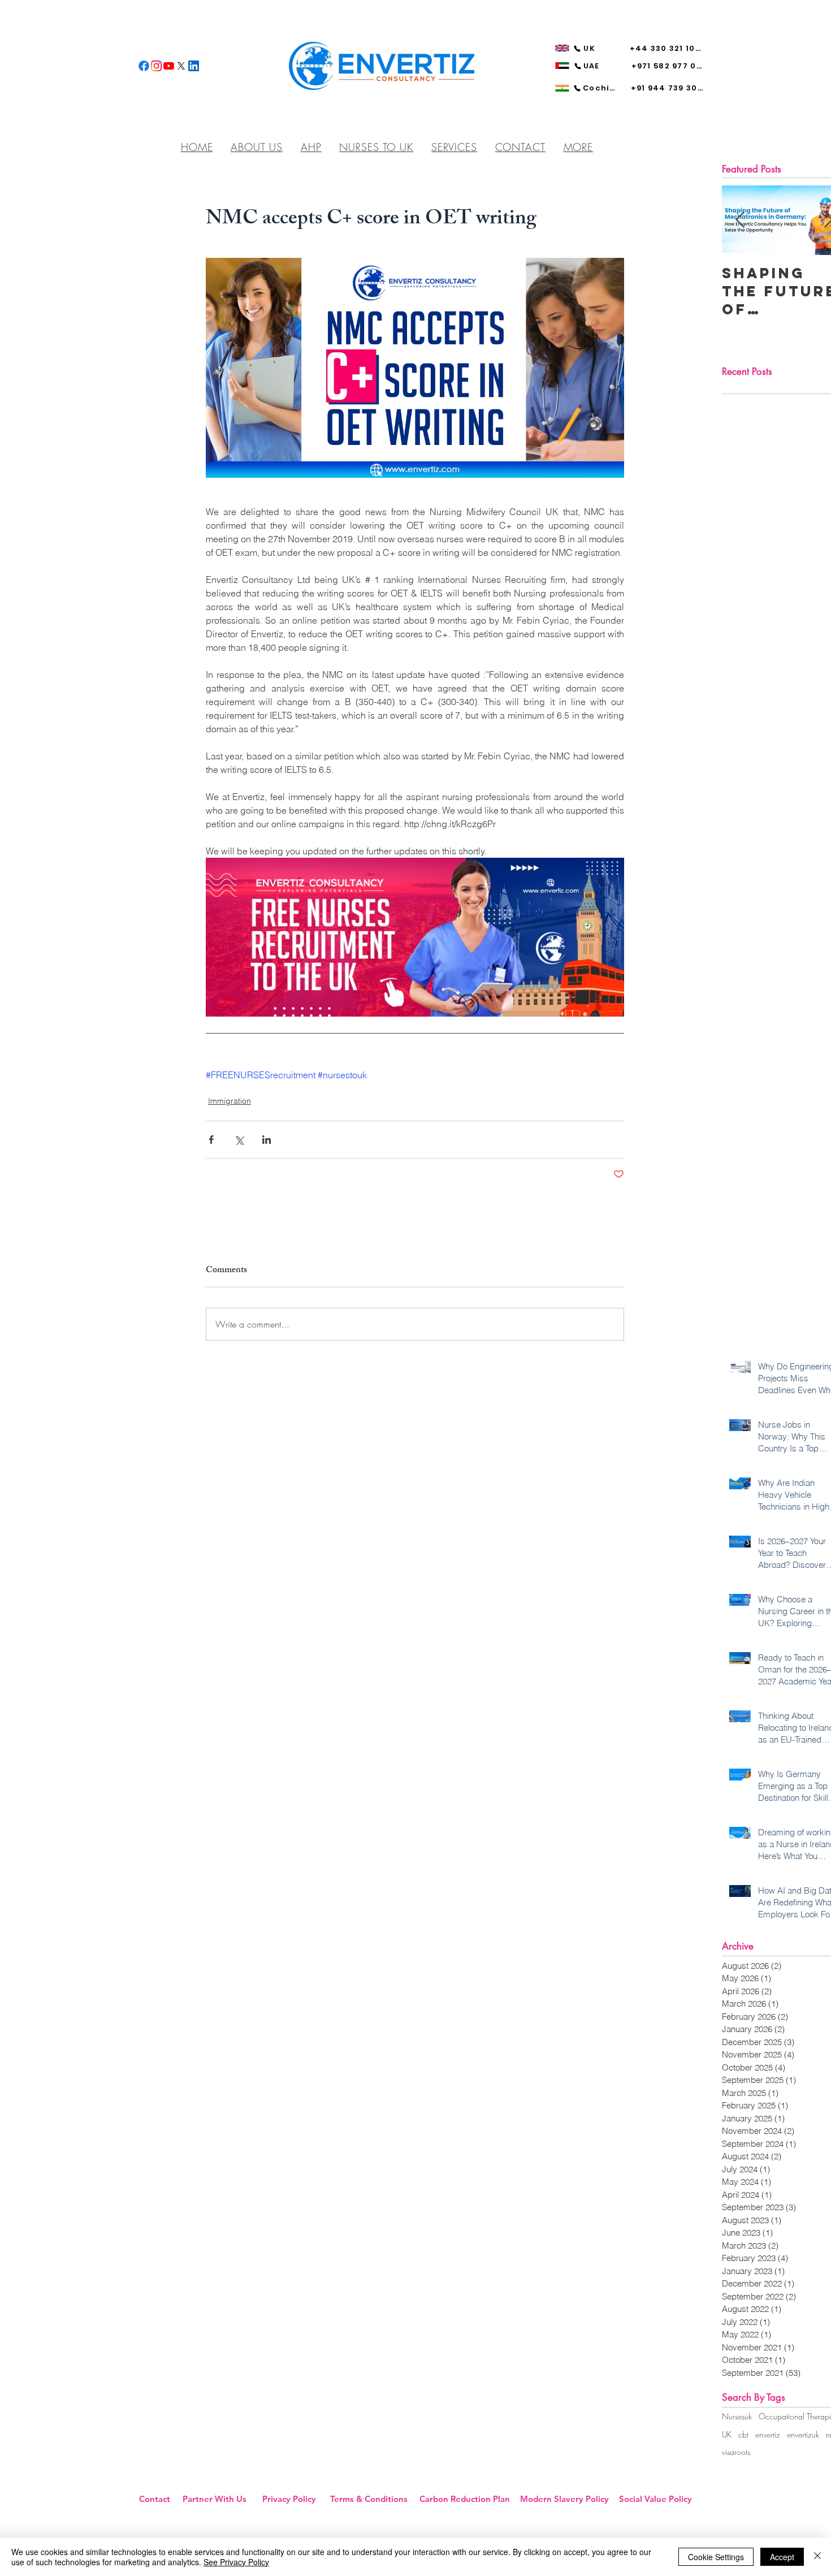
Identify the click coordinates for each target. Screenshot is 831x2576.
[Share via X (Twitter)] (239, 1140)
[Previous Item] (740, 220)
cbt (743, 2434)
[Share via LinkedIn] (267, 1140)
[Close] (817, 2557)
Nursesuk (737, 2416)
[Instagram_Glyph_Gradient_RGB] (156, 66)
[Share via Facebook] (211, 1140)
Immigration (230, 1101)
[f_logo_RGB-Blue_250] (144, 66)
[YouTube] (169, 66)
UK (727, 2434)
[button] (578, 147)
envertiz (768, 2434)
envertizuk (803, 2434)
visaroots (736, 2452)
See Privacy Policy (236, 2562)
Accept (782, 2557)
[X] (181, 66)
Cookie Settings (716, 2557)
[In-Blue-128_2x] (194, 66)
